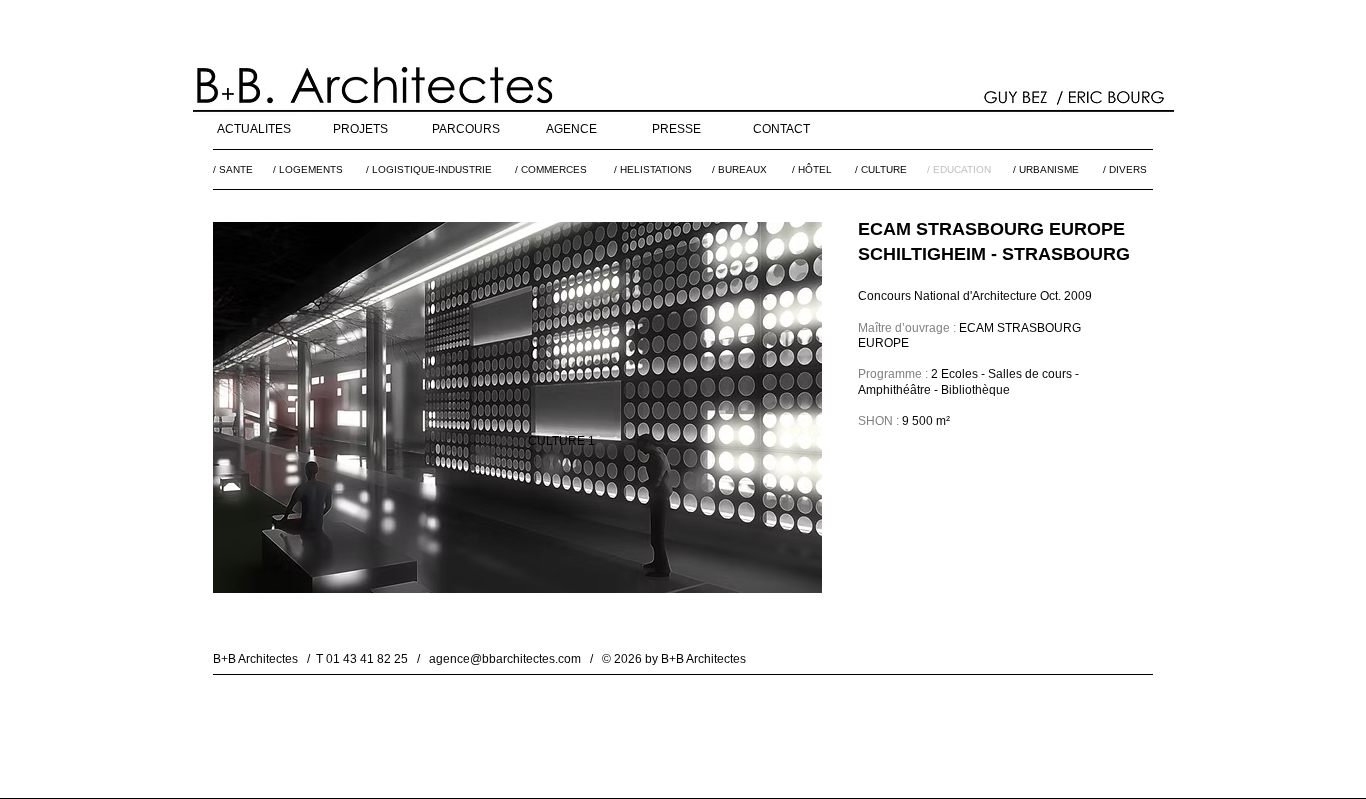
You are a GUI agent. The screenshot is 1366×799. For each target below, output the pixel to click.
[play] (780, 575)
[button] (517, 407)
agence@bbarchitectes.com (505, 659)
